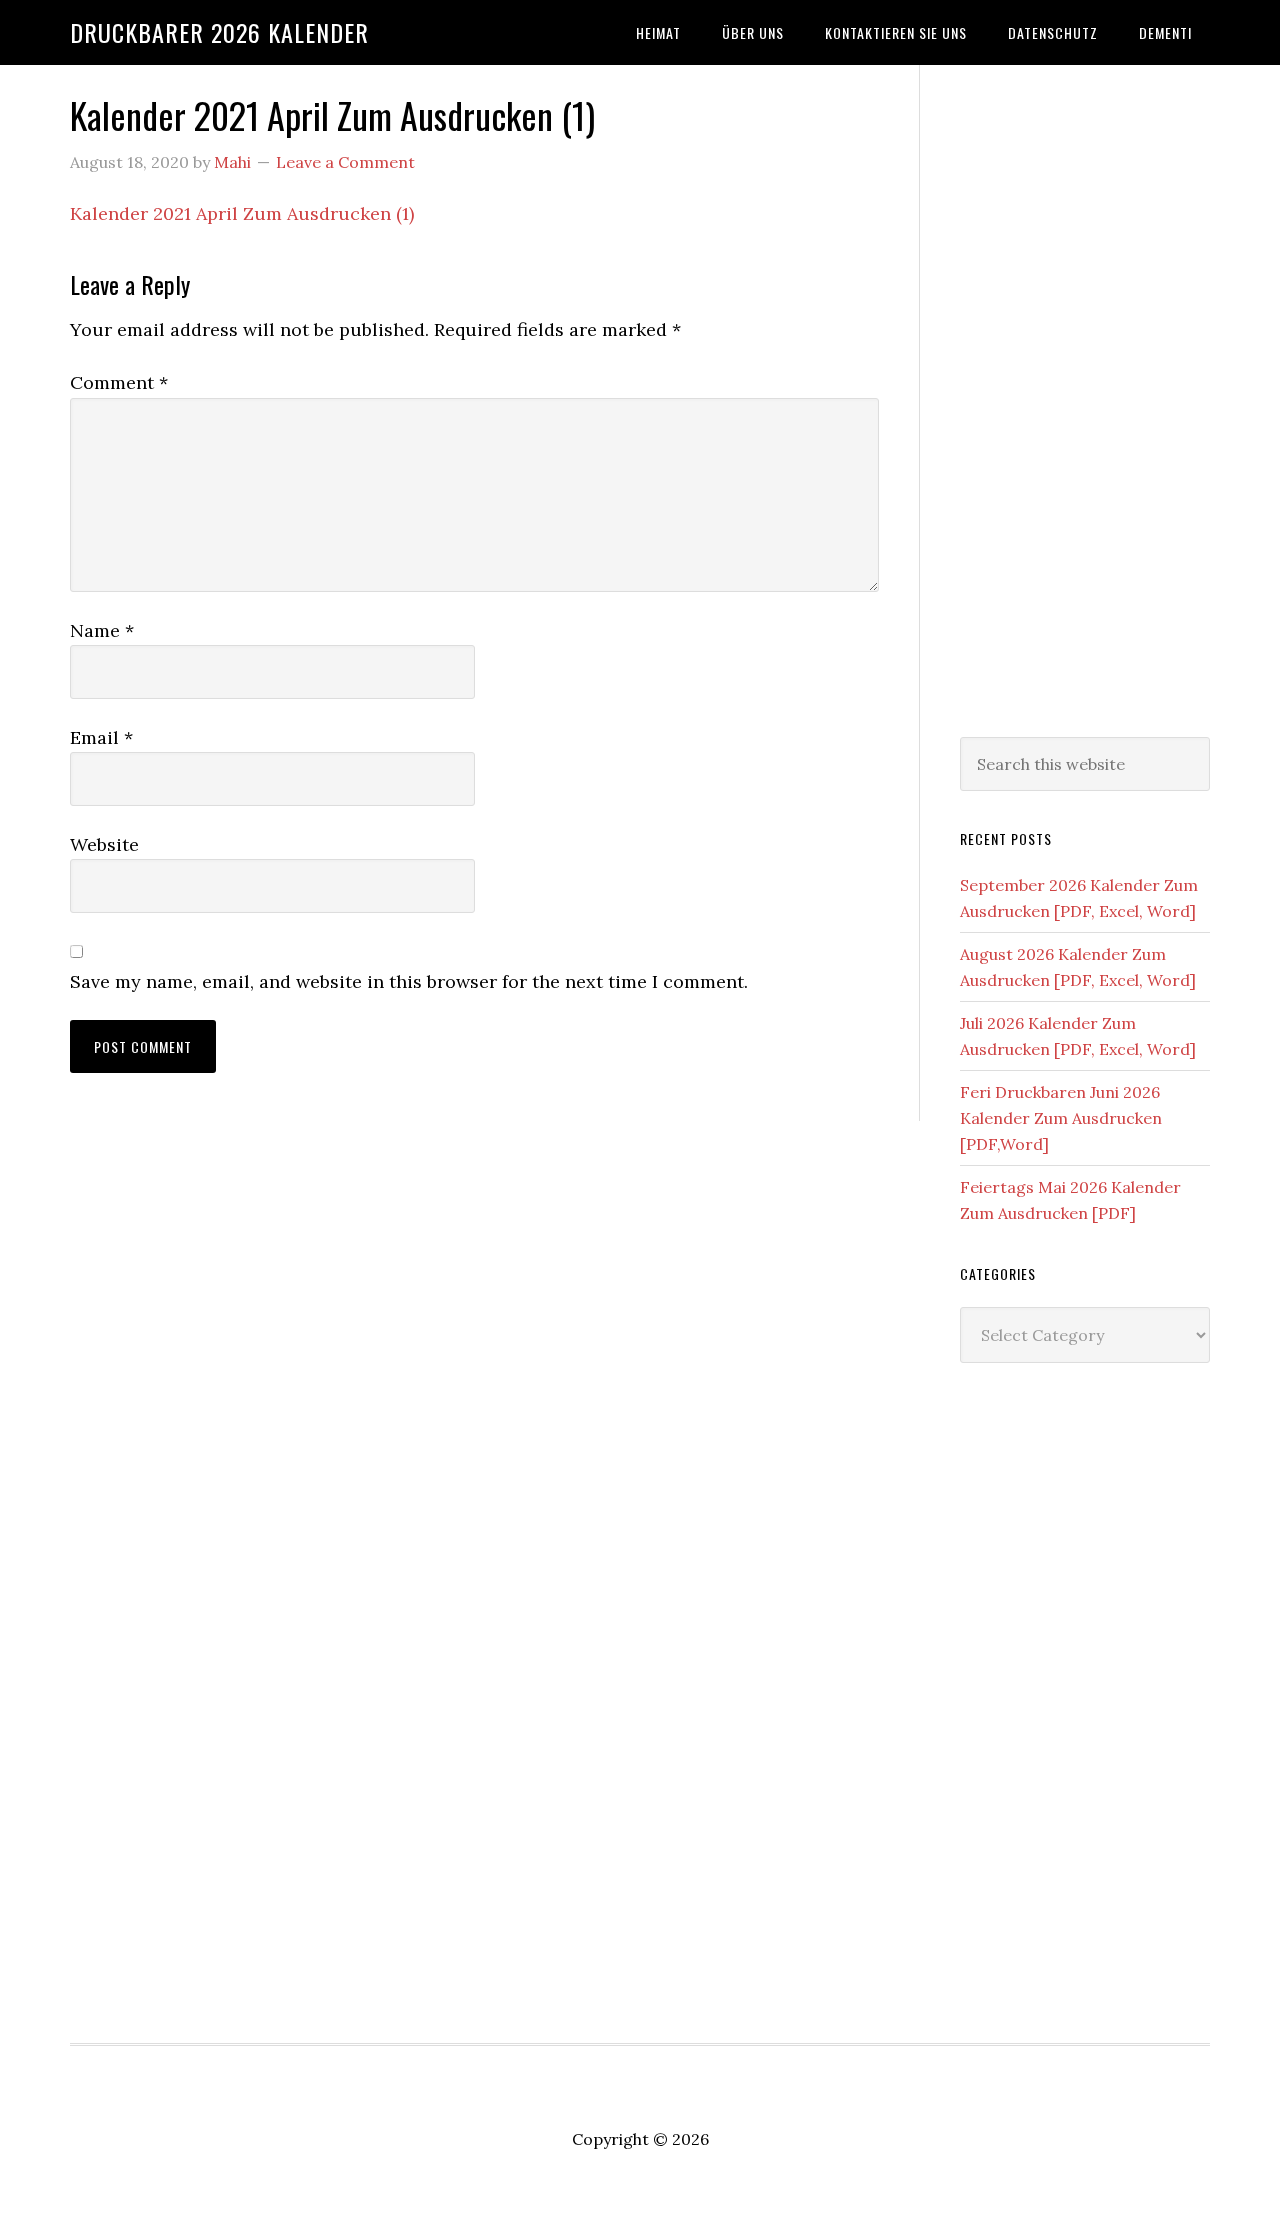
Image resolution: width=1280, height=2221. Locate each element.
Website (104, 844)
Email (101, 737)
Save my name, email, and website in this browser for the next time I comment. (409, 981)
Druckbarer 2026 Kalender (219, 32)
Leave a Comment (345, 162)
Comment (119, 382)
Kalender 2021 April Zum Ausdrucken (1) (242, 213)
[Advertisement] (1085, 397)
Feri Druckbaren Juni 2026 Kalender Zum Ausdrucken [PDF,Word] (1061, 1118)
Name (102, 630)
